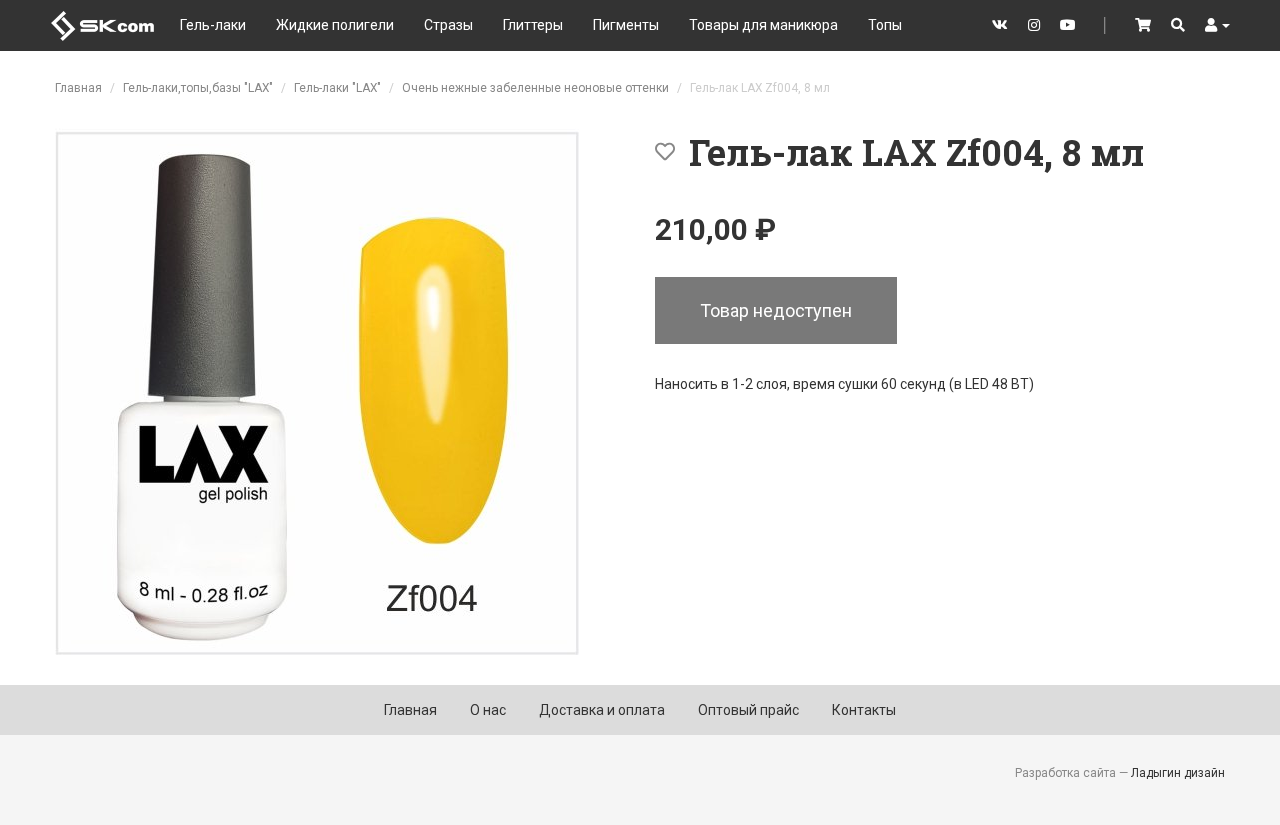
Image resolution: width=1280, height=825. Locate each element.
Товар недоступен (776, 310)
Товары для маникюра (763, 25)
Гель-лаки (213, 25)
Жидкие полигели (335, 25)
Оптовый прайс (748, 710)
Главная (78, 88)
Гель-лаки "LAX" (337, 88)
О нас (488, 710)
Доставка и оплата (602, 710)
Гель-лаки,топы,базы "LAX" (198, 88)
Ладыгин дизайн (1178, 773)
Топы (885, 25)
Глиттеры (533, 25)
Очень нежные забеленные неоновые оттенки (535, 88)
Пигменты (626, 25)
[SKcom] (102, 24)
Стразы (448, 25)
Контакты (864, 710)
